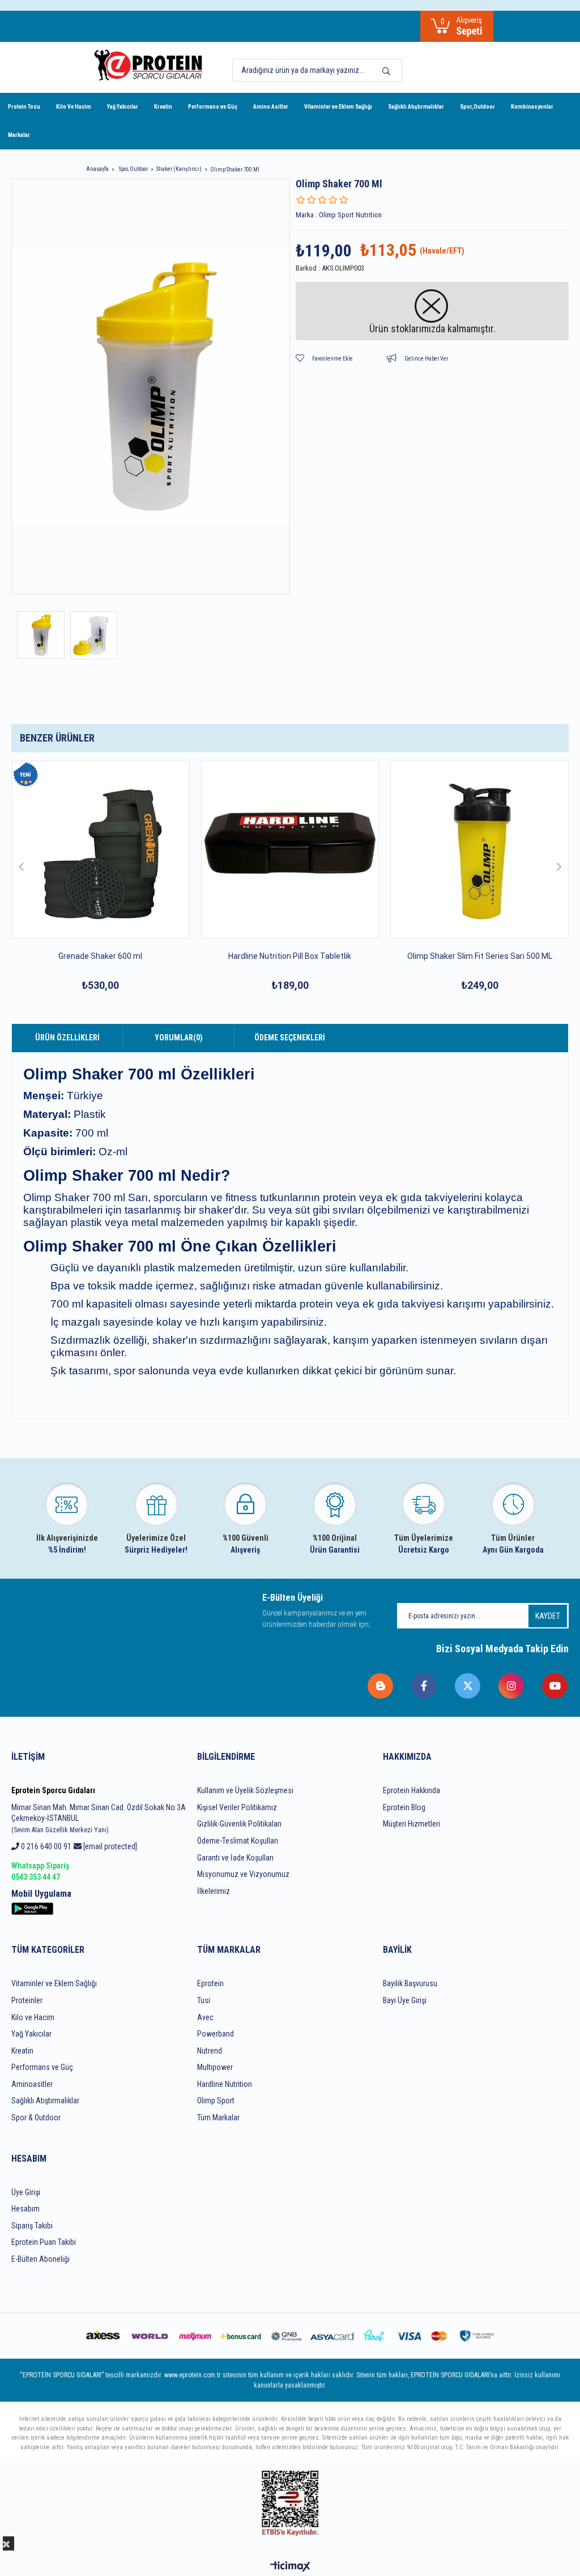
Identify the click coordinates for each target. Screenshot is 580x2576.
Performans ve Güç (213, 107)
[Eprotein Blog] (381, 1686)
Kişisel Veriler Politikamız (237, 1807)
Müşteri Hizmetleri (411, 1824)
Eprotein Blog (404, 1807)
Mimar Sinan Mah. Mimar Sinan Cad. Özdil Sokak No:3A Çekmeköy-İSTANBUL (99, 1818)
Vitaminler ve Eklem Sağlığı (338, 107)
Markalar (19, 135)
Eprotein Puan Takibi (44, 2242)
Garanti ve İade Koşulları (235, 1858)
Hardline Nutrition (225, 2084)
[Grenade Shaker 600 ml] (101, 850)
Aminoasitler (32, 2084)
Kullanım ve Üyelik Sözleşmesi (245, 1790)
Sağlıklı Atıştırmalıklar (416, 107)
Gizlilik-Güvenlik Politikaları (239, 1824)
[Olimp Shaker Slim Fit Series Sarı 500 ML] (479, 850)
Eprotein (210, 1983)
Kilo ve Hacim (33, 2017)
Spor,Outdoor (477, 107)
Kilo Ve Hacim (74, 107)
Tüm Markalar (218, 2118)
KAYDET (548, 1616)
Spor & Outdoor (36, 2118)
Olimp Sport (216, 2101)
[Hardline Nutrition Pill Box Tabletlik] (290, 850)
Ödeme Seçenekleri (290, 1038)
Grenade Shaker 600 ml (100, 956)
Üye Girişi (26, 2192)
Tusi (204, 2000)
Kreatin (163, 107)
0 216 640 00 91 (45, 1846)
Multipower (215, 2067)
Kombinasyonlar (532, 107)
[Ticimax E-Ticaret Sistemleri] (290, 2567)
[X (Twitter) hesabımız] (468, 1686)
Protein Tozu (24, 107)
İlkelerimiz (214, 1891)
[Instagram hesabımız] (512, 1686)
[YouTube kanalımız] (555, 1686)
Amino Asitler (271, 107)
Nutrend (210, 2051)
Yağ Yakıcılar (123, 107)
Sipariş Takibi (32, 2226)
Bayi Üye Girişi (405, 2000)
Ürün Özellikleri (67, 1038)
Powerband (216, 2034)
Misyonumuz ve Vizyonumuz (243, 1874)
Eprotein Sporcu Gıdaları (53, 1790)
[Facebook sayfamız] (425, 1686)
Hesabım (25, 2209)
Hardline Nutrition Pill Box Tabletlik (290, 956)
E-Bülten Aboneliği (40, 2259)
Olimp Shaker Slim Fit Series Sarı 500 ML (480, 956)
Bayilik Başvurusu (410, 1983)
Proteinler (27, 2000)
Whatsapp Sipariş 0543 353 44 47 (40, 1871)
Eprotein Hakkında (411, 1790)
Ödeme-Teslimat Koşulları (238, 1841)
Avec (205, 2017)
